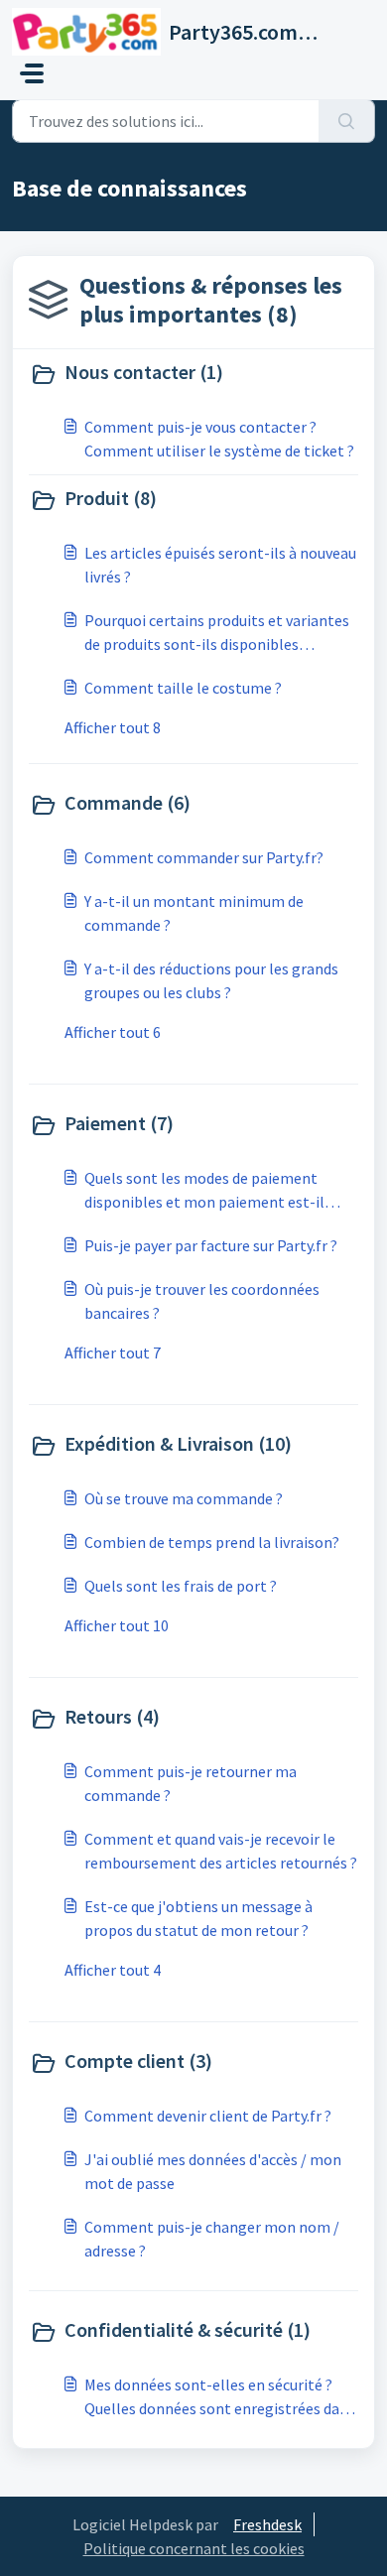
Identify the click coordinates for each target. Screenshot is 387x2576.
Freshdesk (267, 2524)
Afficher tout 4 (113, 1970)
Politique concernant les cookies (194, 2548)
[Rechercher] (347, 121)
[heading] (193, 374)
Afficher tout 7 (113, 1352)
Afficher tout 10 (117, 1625)
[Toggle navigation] (32, 73)
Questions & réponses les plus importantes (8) (211, 300)
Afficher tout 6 (113, 1032)
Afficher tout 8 (113, 727)
